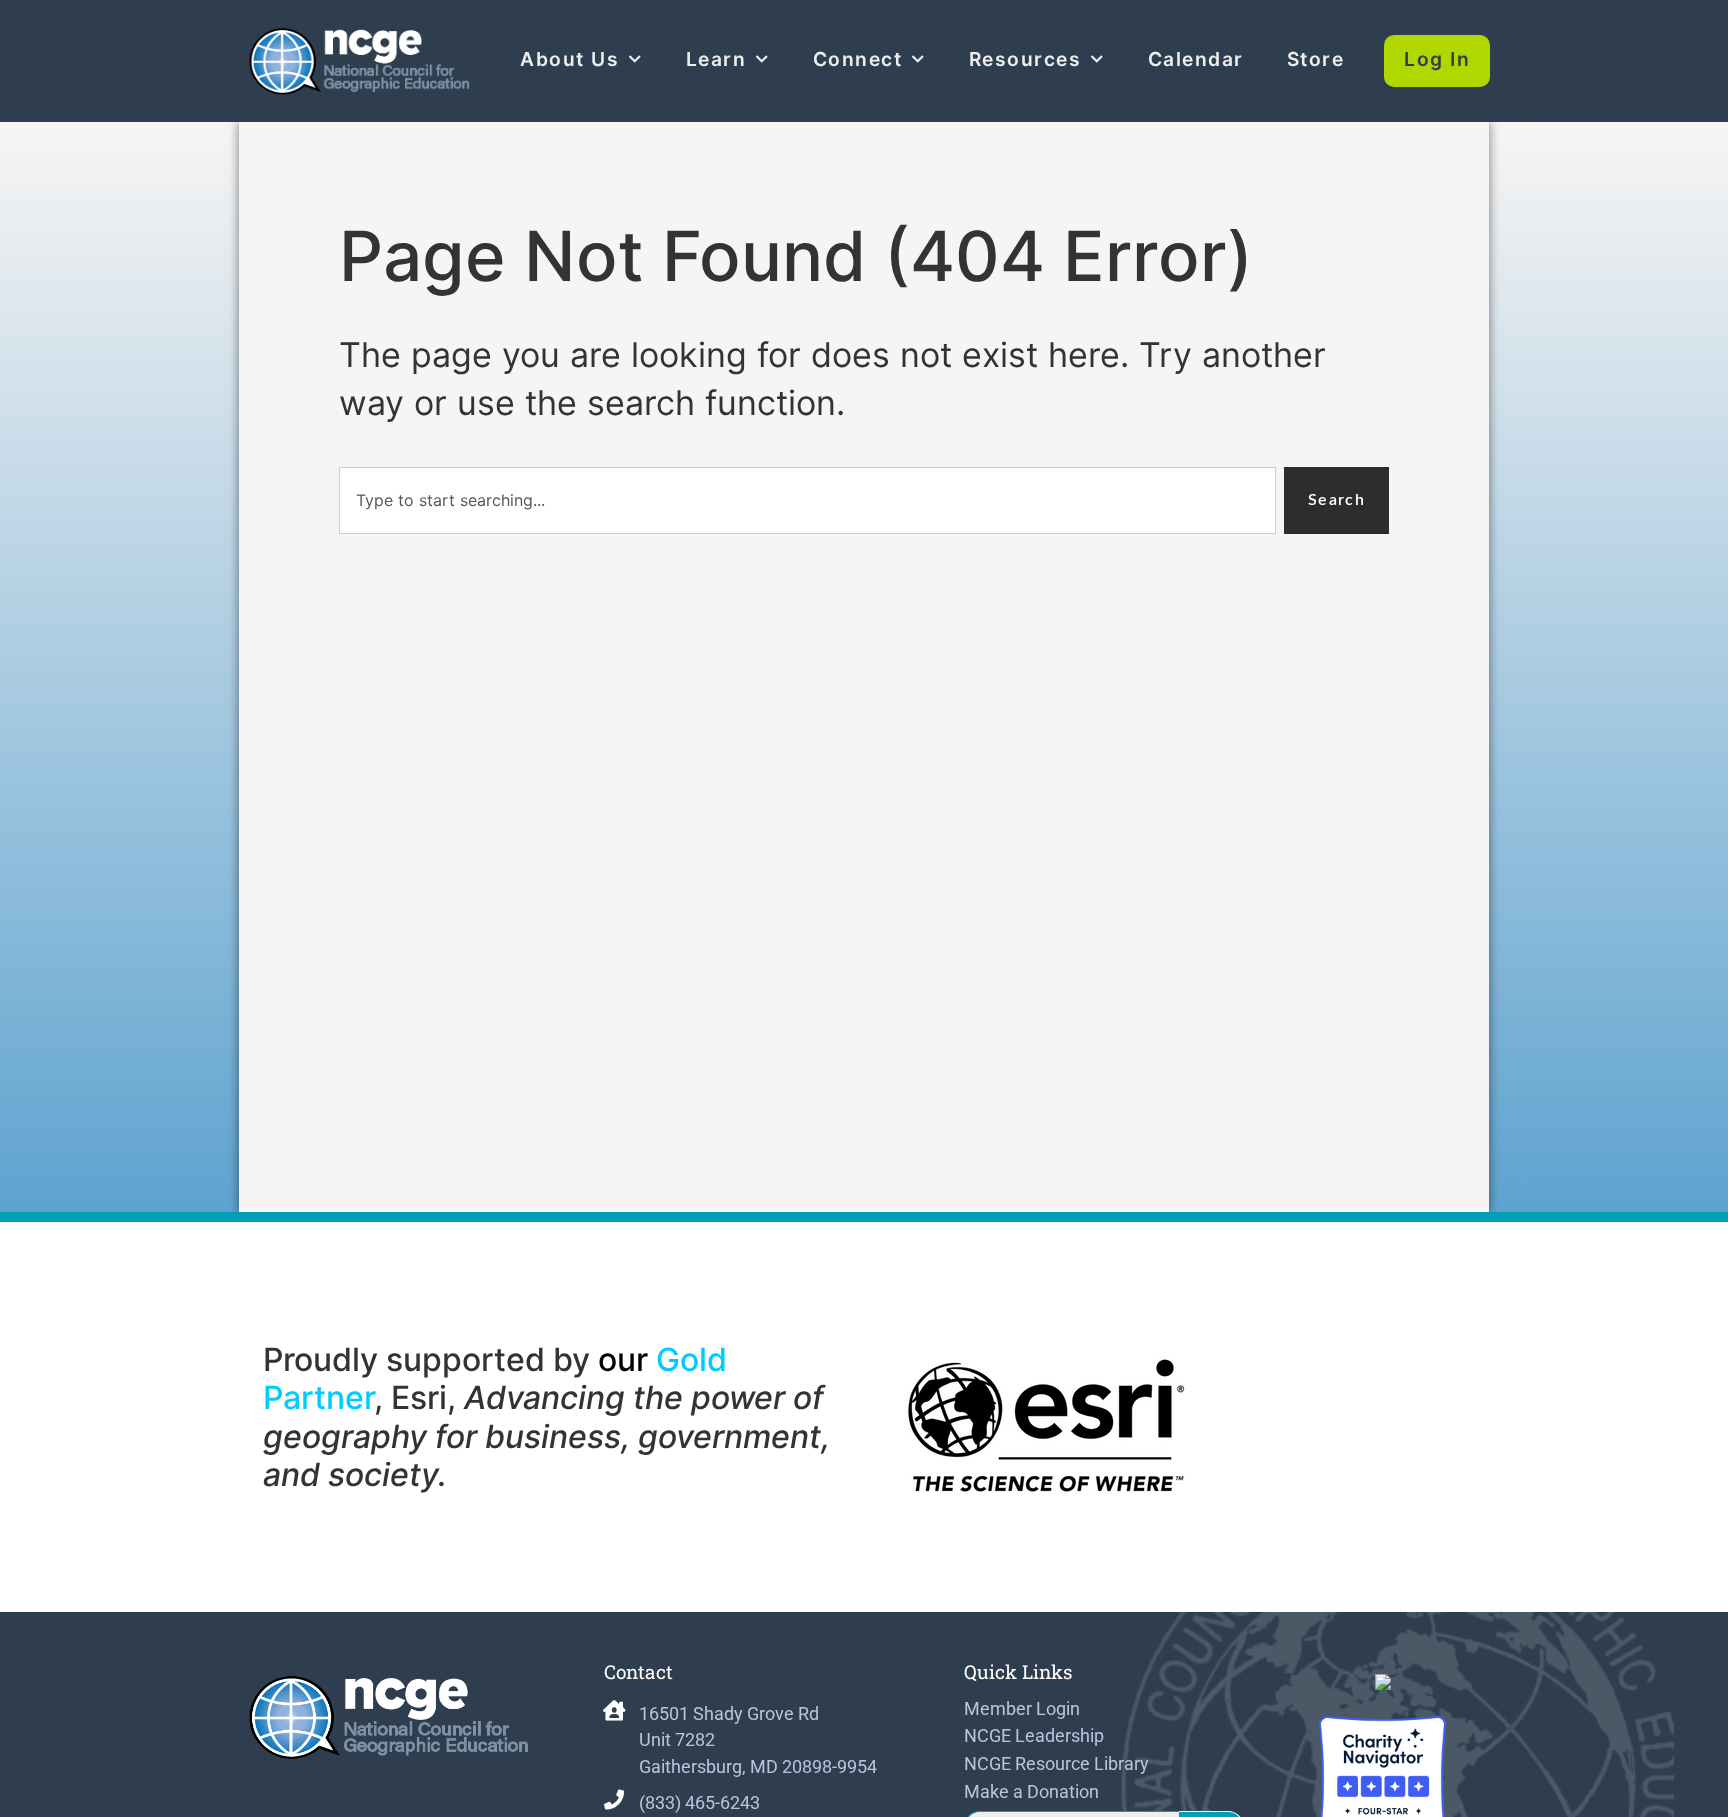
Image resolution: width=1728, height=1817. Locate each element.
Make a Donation (1031, 1792)
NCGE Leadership (1034, 1736)
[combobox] (807, 500)
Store (1316, 59)
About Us (569, 59)
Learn (716, 59)
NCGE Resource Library (1056, 1764)
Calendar (1196, 59)
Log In (1437, 59)
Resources (1025, 59)
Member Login (1022, 1709)
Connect (858, 59)
